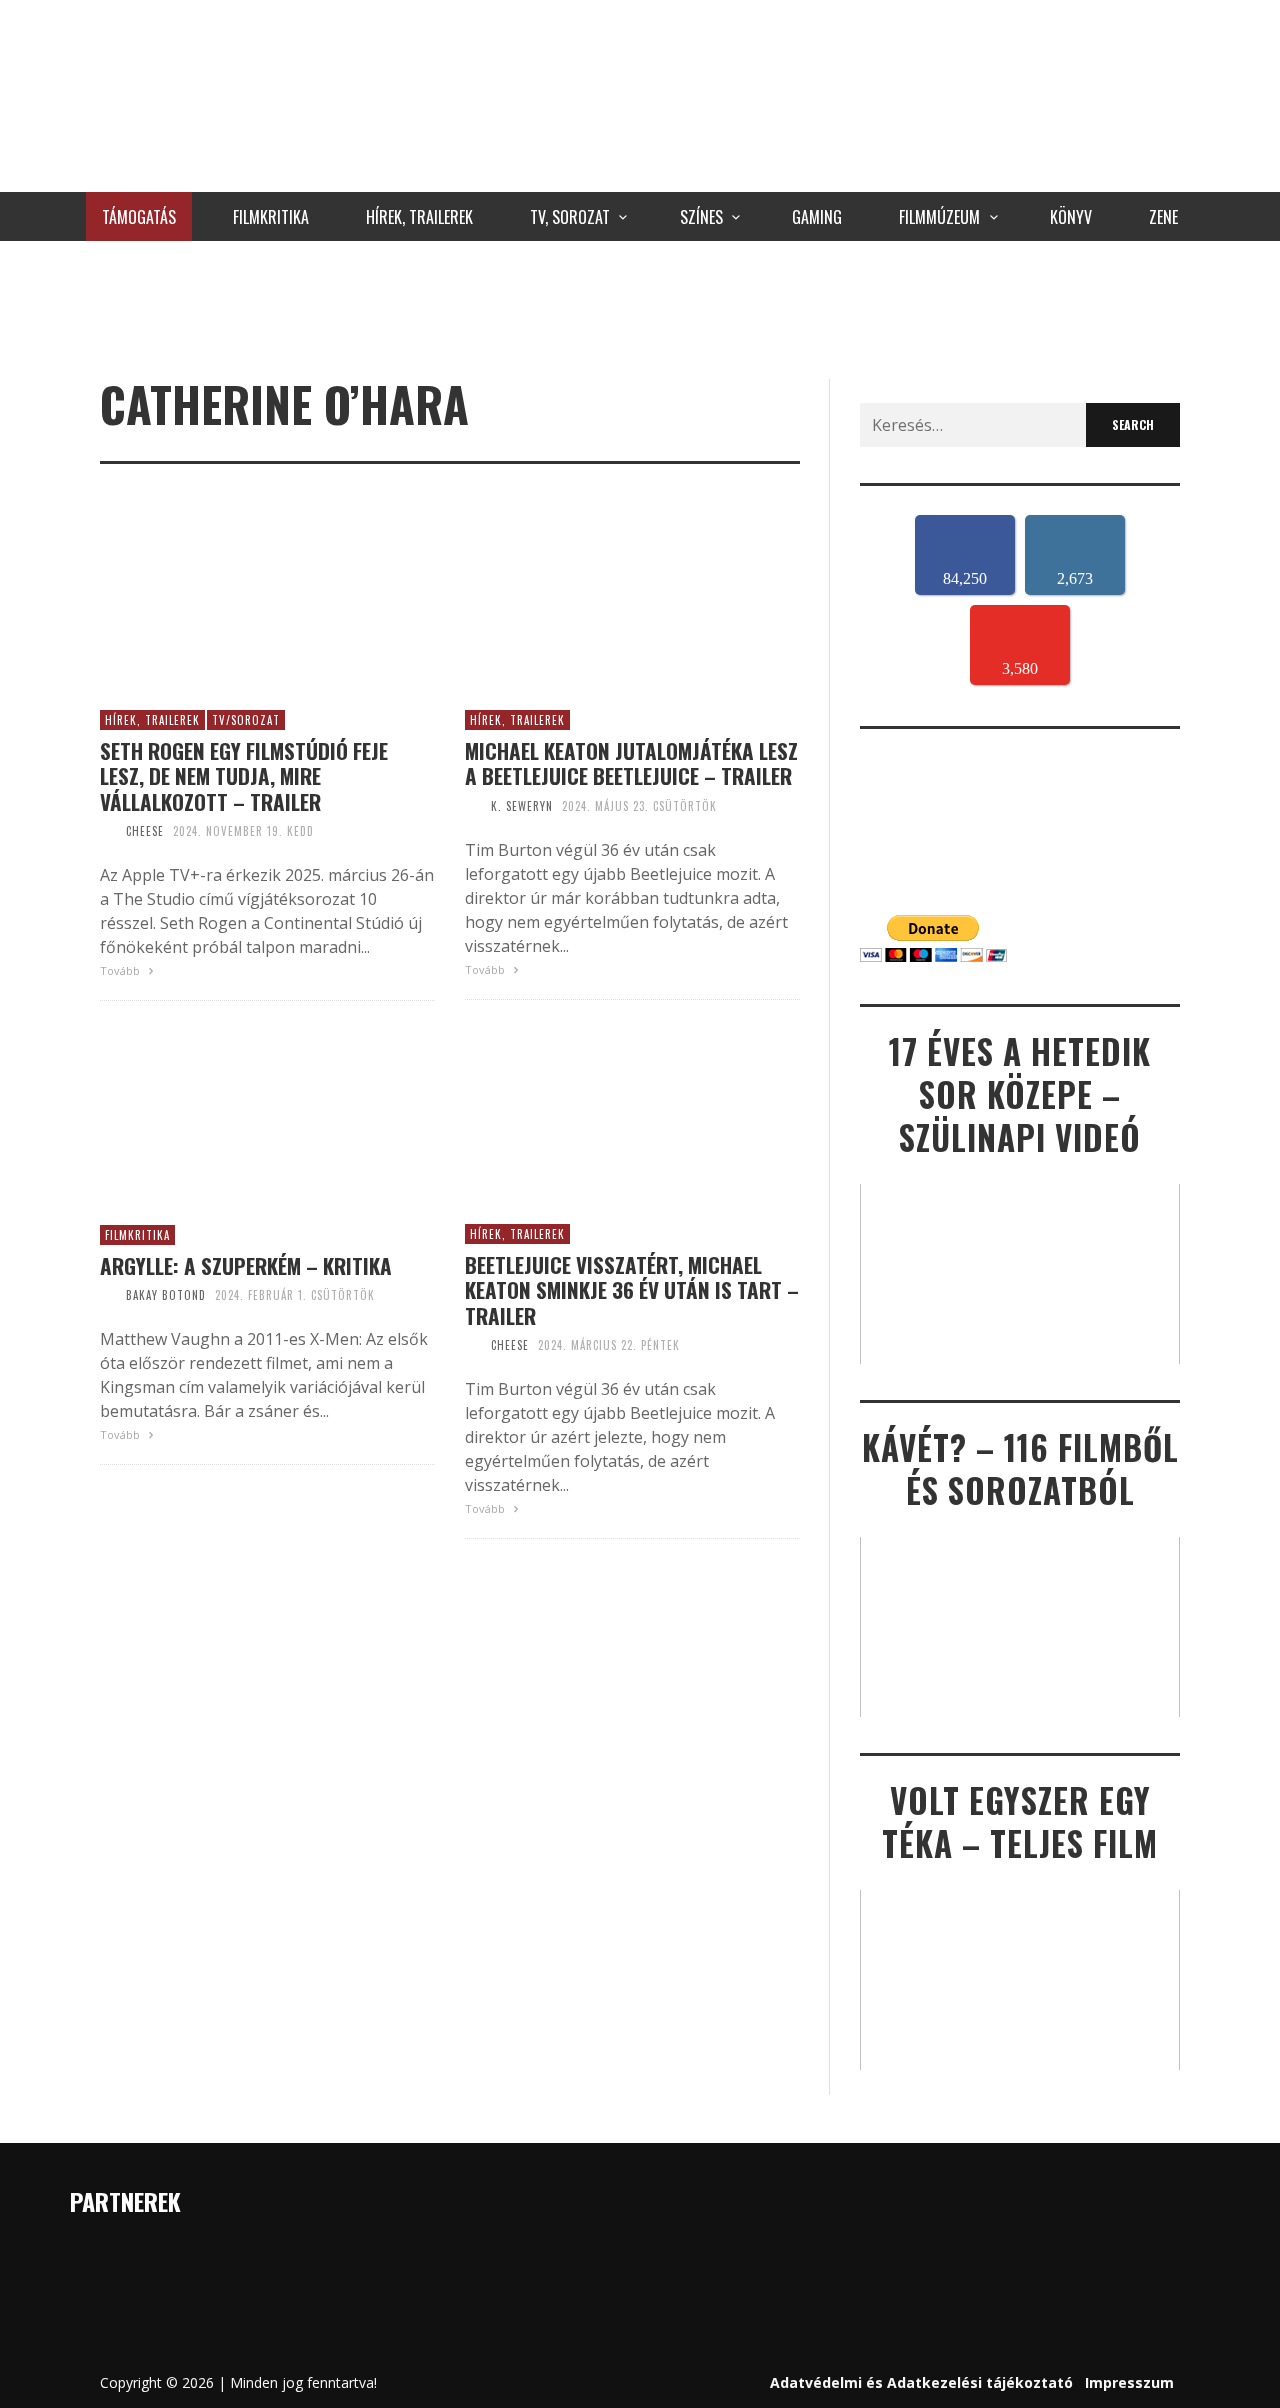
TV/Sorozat (246, 720)
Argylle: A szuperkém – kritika (246, 1265)
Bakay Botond (166, 1295)
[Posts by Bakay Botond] (108, 1295)
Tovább (121, 970)
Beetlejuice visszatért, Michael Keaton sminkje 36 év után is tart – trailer (632, 1290)
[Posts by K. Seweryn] (473, 806)
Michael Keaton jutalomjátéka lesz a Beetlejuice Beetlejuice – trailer (631, 763)
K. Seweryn (522, 806)
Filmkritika (137, 1235)
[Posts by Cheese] (108, 831)
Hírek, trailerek (152, 720)
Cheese (145, 831)
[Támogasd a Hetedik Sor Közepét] (640, 305)
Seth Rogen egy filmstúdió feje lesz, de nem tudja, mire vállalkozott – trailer (244, 776)
